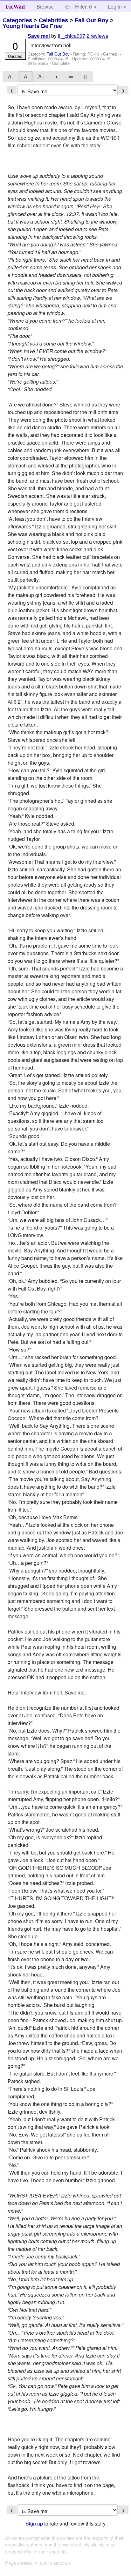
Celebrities (53, 20)
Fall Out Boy (92, 20)
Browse (45, 7)
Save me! (39, 36)
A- (10, 76)
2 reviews (97, 36)
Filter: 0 (83, 7)
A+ (41, 76)
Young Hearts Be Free (32, 26)
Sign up (34, 2523)
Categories (17, 20)
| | (86, 76)
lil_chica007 (72, 36)
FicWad (15, 7)
